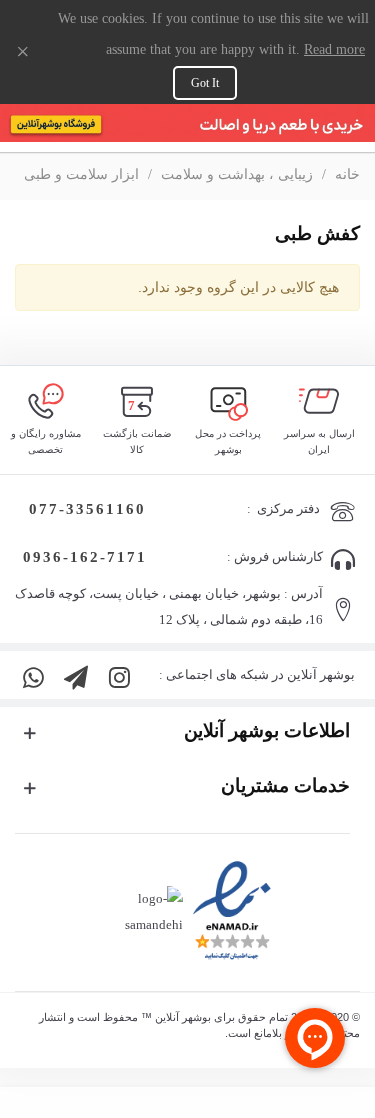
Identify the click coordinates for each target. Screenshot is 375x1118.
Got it (205, 83)
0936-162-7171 (85, 557)
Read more (334, 49)
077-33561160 (84, 509)
